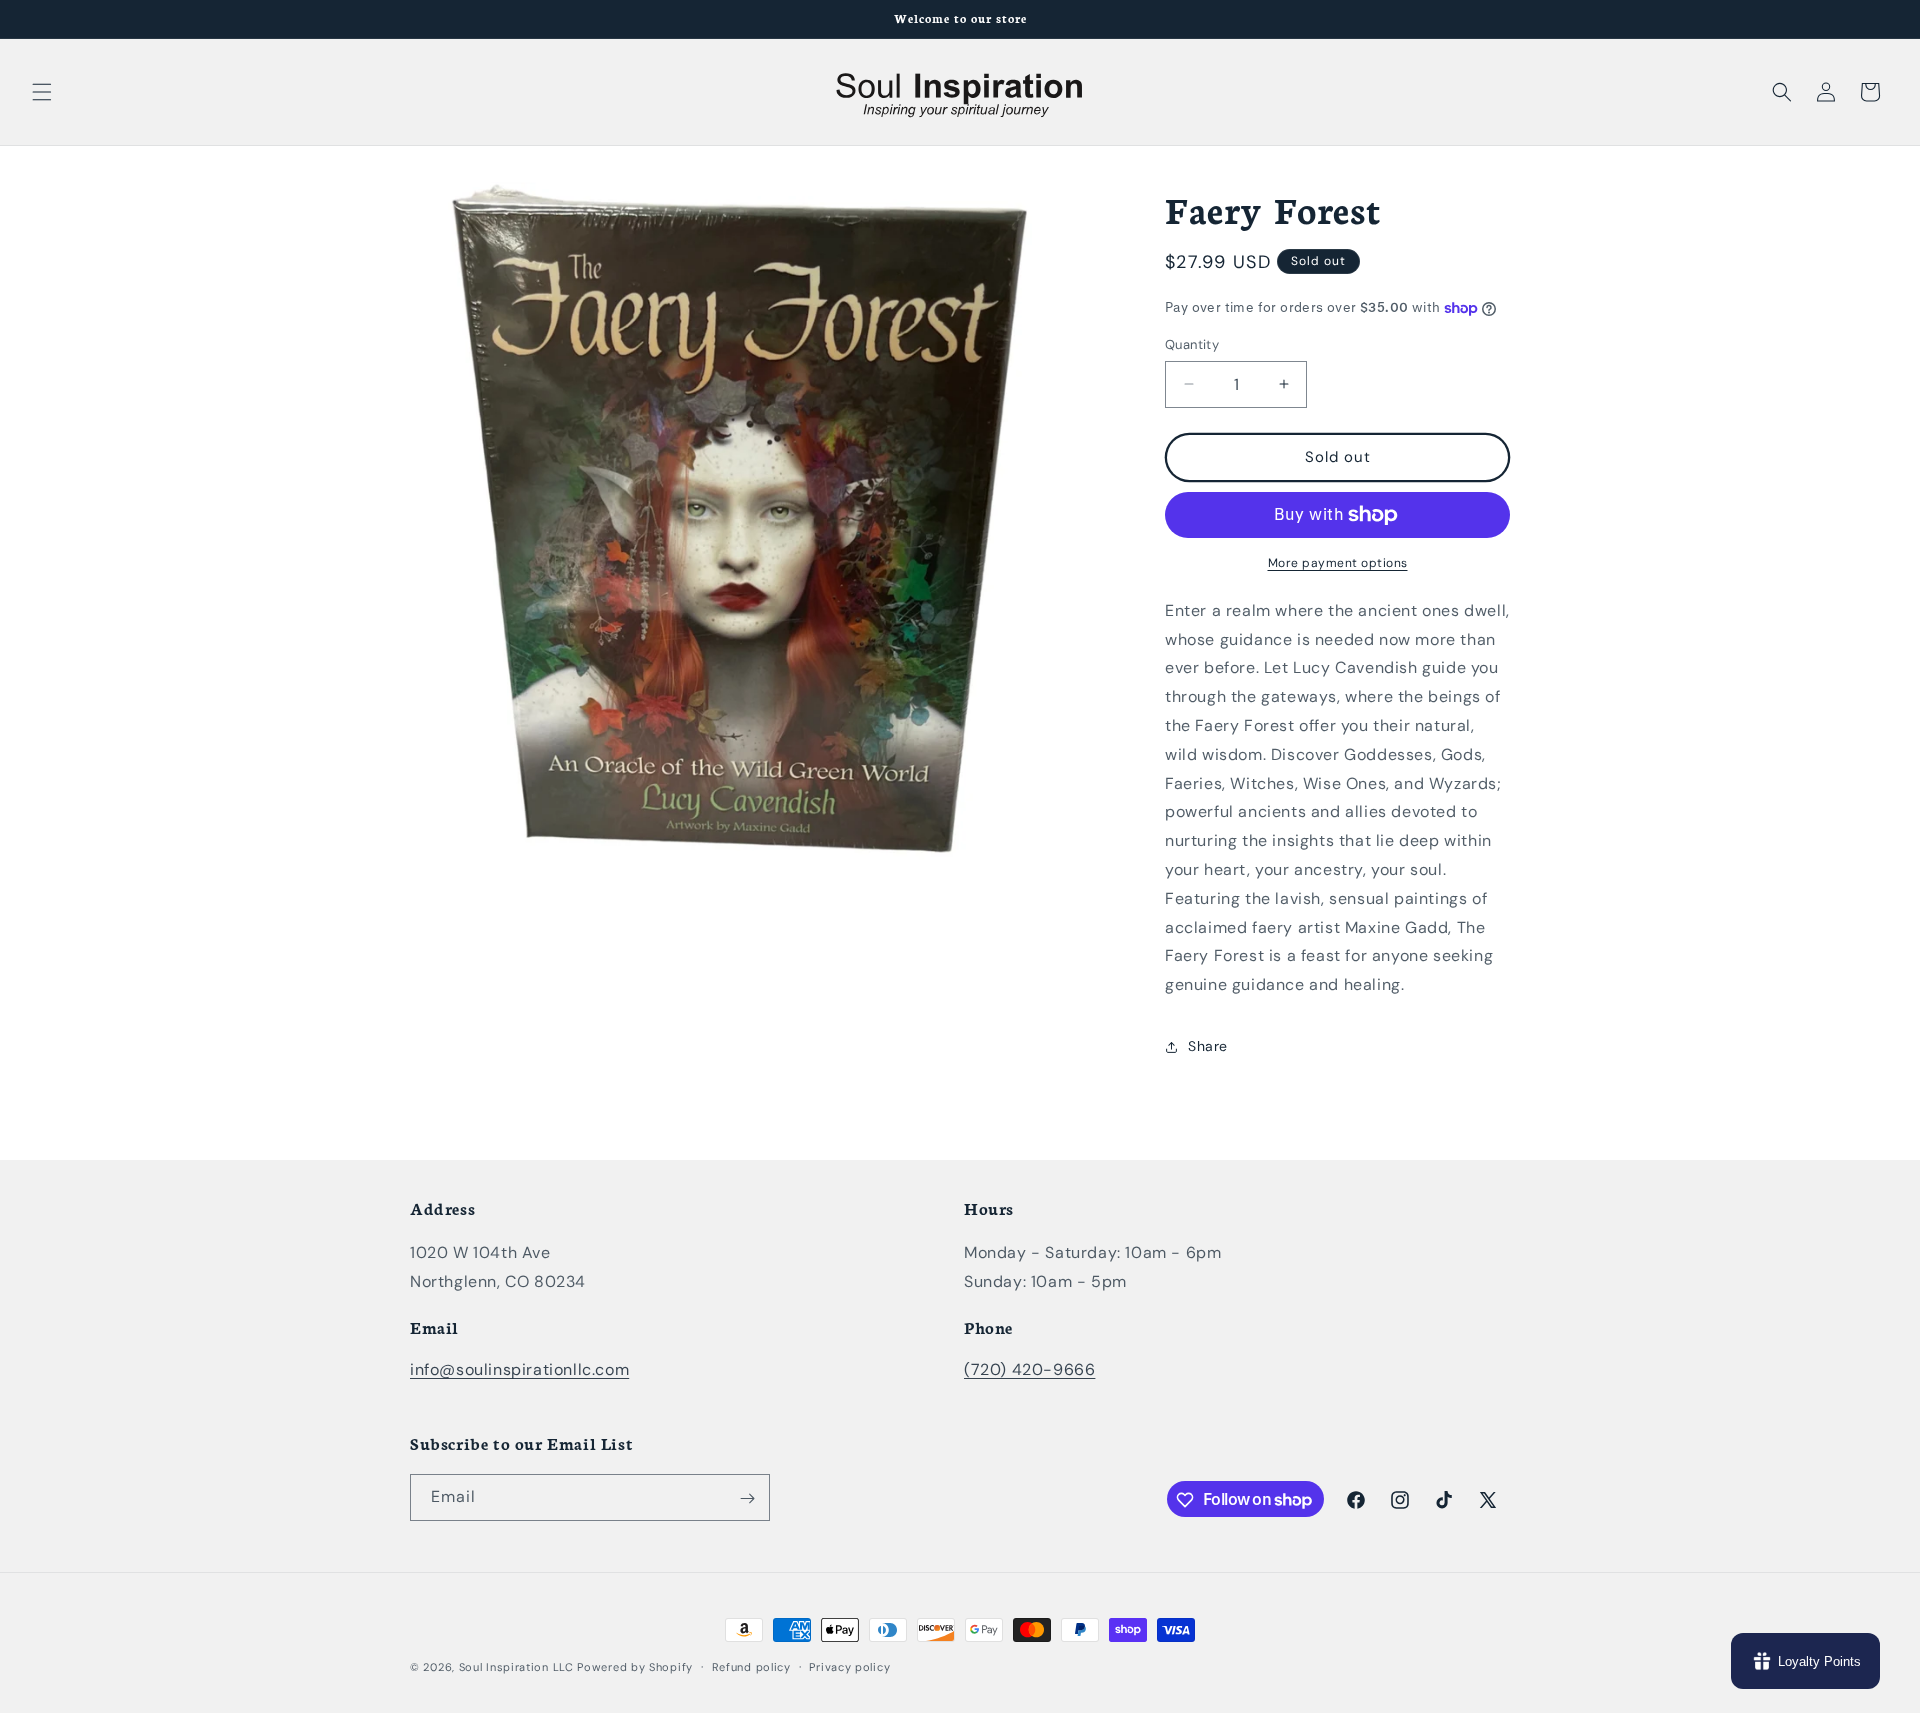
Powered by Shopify (635, 1667)
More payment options (1338, 563)
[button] (42, 92)
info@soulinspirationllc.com (519, 1369)
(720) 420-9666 (1029, 1369)
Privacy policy (849, 1666)
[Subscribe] (747, 1498)
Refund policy (751, 1666)
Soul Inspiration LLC (516, 1667)
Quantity (1192, 344)
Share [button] (1208, 1046)
